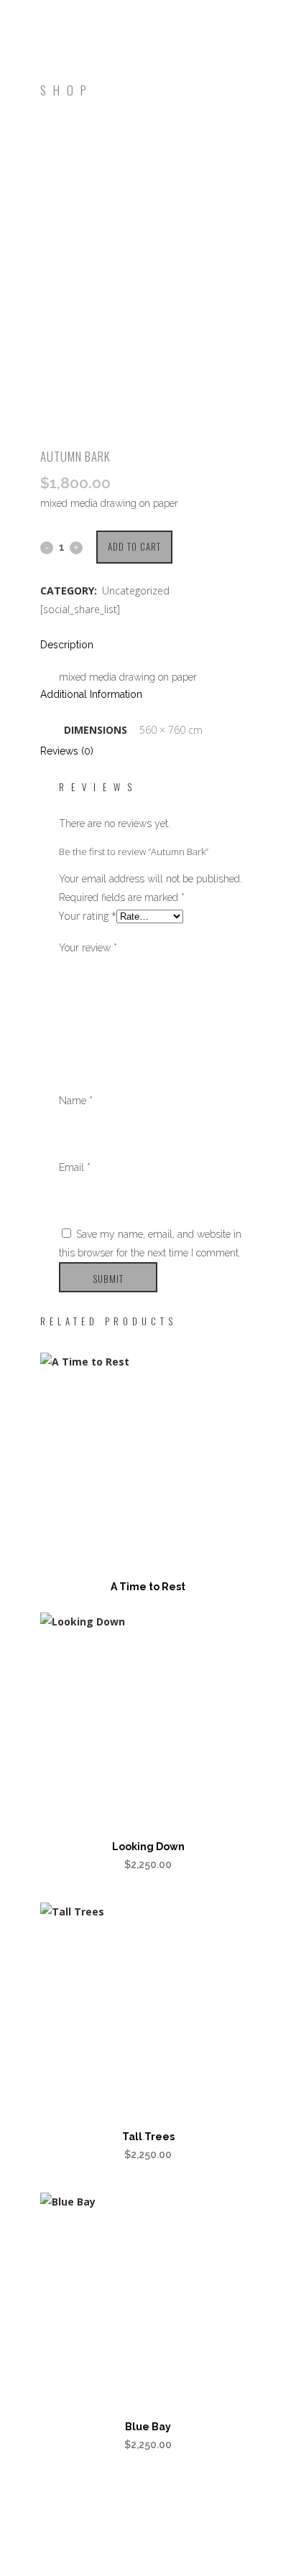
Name (76, 1101)
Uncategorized (136, 591)
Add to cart (134, 546)
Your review (88, 948)
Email (75, 1167)
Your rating (88, 916)
